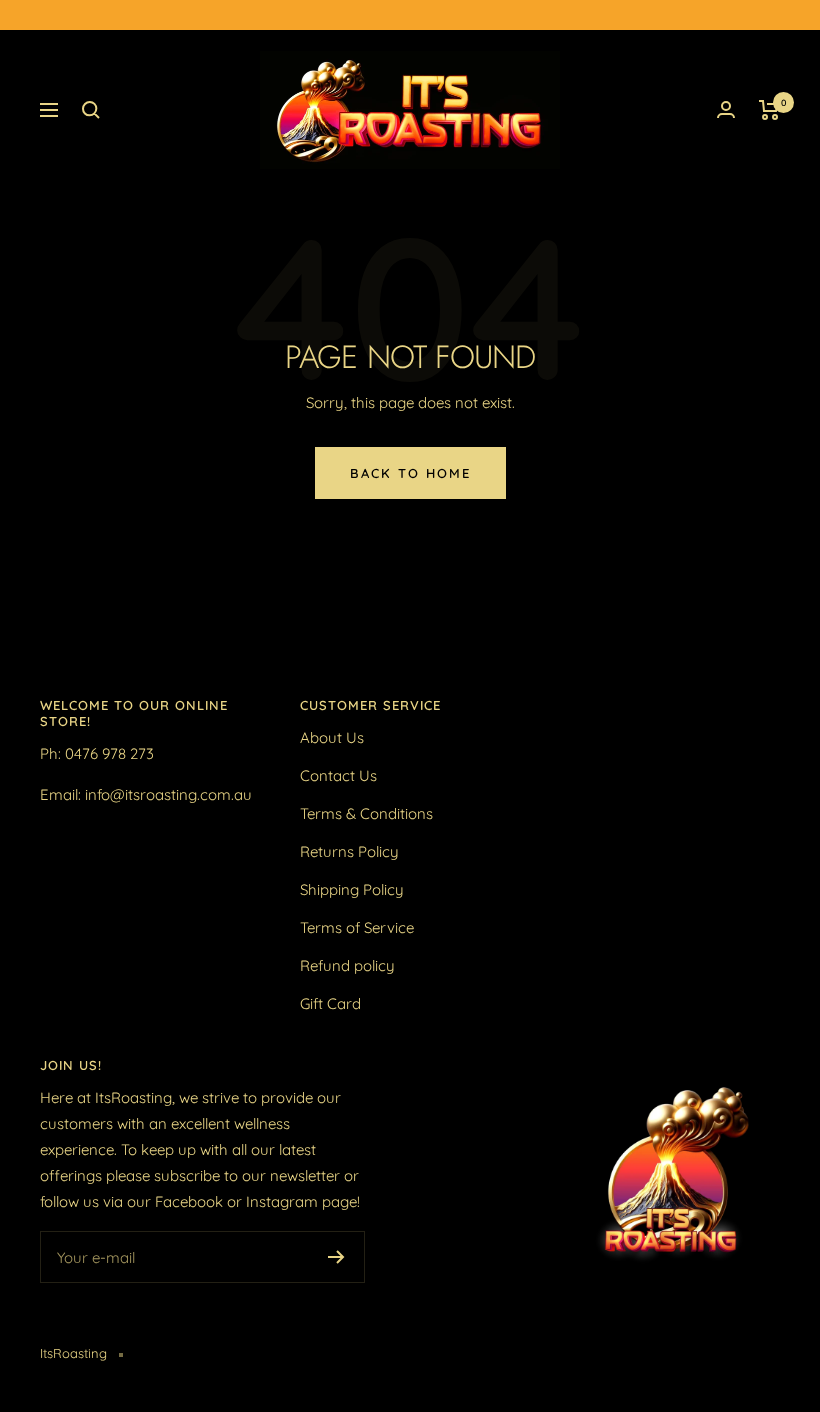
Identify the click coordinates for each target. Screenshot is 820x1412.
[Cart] (769, 110)
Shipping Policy (352, 889)
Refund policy (347, 965)
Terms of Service (357, 927)
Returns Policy (349, 851)
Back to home (410, 473)
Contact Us (338, 775)
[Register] (336, 1257)
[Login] (726, 109)
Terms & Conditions (366, 813)
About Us (332, 737)
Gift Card (330, 1003)
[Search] (91, 110)
